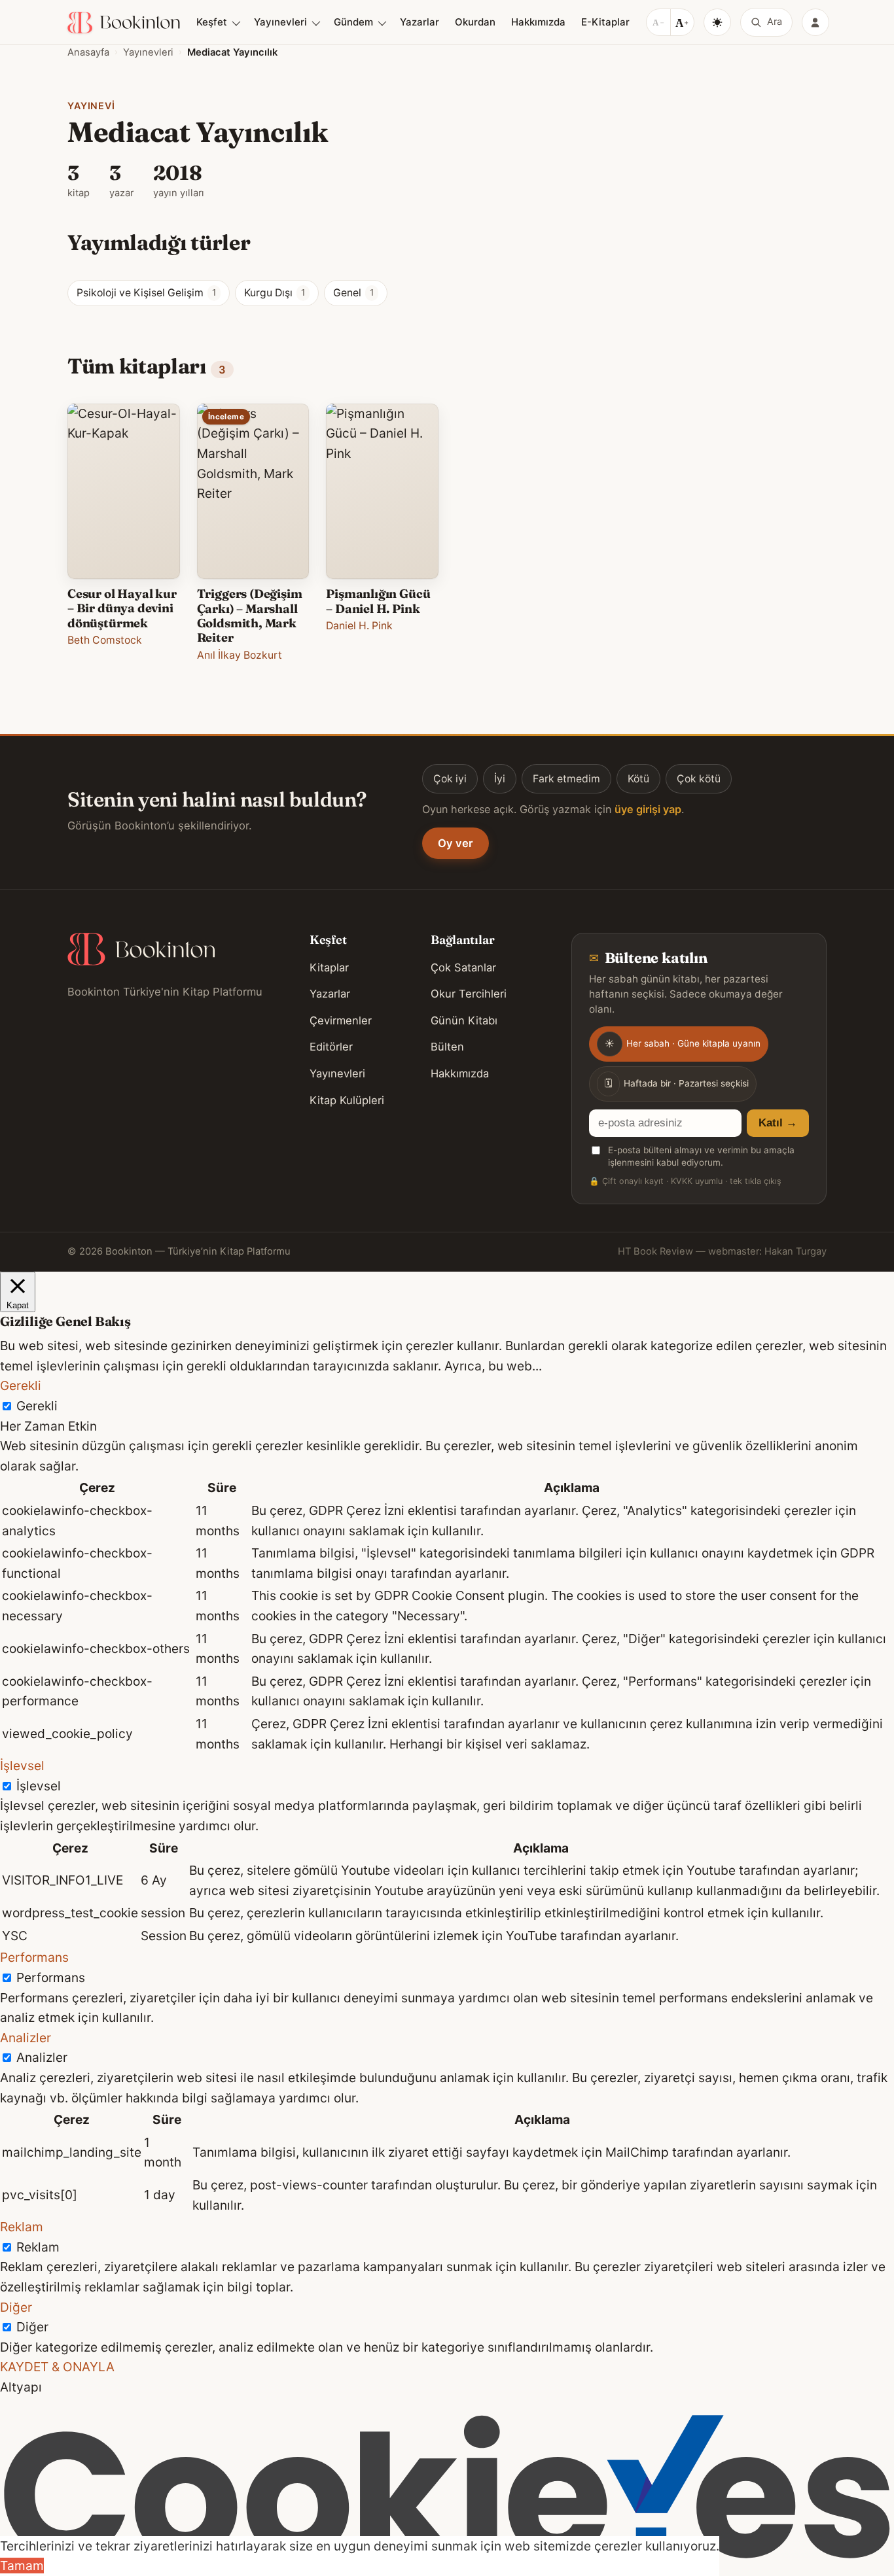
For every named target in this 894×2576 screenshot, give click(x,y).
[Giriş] (815, 22)
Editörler (331, 1047)
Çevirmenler (341, 1020)
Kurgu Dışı (275, 293)
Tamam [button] (22, 2566)
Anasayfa (88, 52)
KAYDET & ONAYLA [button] (57, 2367)
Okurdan (475, 22)
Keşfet (212, 22)
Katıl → (778, 1123)
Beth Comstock (105, 640)
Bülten (447, 1047)
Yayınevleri (280, 22)
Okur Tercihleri (469, 994)
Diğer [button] (16, 2307)
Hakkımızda (538, 22)
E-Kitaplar (605, 22)
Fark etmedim (566, 779)
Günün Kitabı (464, 1020)
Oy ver (456, 843)
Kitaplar (329, 967)
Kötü (638, 779)
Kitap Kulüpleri (347, 1100)
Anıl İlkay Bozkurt (240, 655)
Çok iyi (450, 779)
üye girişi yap (648, 809)
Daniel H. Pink (359, 626)
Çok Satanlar (463, 967)
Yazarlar (420, 22)
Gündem (353, 22)
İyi (500, 779)
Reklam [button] (22, 2227)
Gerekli (37, 1406)
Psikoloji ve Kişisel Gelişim (146, 293)
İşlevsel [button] (22, 1766)
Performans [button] (34, 1957)
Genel (353, 293)
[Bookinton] (124, 23)
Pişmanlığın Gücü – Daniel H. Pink (378, 601)
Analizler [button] (26, 2038)
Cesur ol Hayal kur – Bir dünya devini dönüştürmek (122, 608)
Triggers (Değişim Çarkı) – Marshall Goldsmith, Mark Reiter (250, 616)
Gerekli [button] (21, 1385)
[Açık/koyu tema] (717, 22)
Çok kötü (699, 779)
